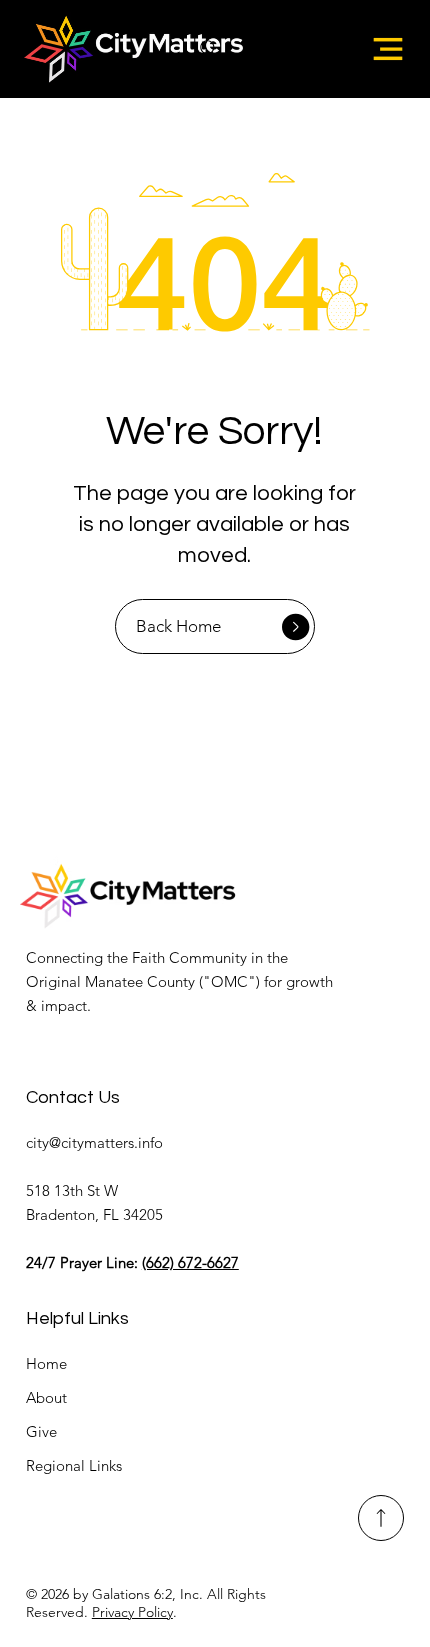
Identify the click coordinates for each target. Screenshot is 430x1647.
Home (46, 1363)
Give (41, 1431)
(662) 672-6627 (190, 1262)
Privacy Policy (132, 1612)
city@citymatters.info (94, 1142)
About (46, 1397)
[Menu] (388, 49)
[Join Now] (381, 1518)
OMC (229, 981)
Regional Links (74, 1465)
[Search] (209, 49)
